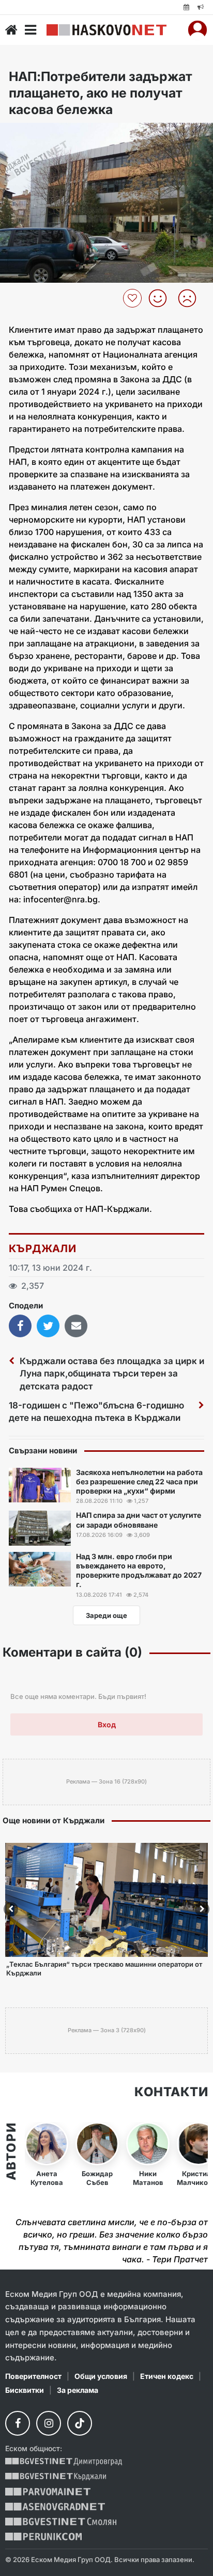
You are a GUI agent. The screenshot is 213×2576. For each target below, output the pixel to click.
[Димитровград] (64, 2462)
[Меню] (31, 30)
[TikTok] (80, 2423)
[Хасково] (106, 30)
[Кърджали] (56, 2477)
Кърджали (42, 1249)
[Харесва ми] (162, 298)
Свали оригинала (36, 134)
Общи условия (101, 2376)
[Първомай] (48, 2492)
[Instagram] (49, 2423)
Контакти (171, 2092)
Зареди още (106, 1615)
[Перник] (43, 2537)
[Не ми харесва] (191, 298)
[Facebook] (18, 2423)
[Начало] (11, 30)
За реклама (78, 2390)
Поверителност (33, 2376)
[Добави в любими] (134, 298)
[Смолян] (61, 2522)
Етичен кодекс (167, 2376)
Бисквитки (25, 2390)
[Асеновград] (55, 2507)
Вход (107, 1724)
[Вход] (197, 30)
